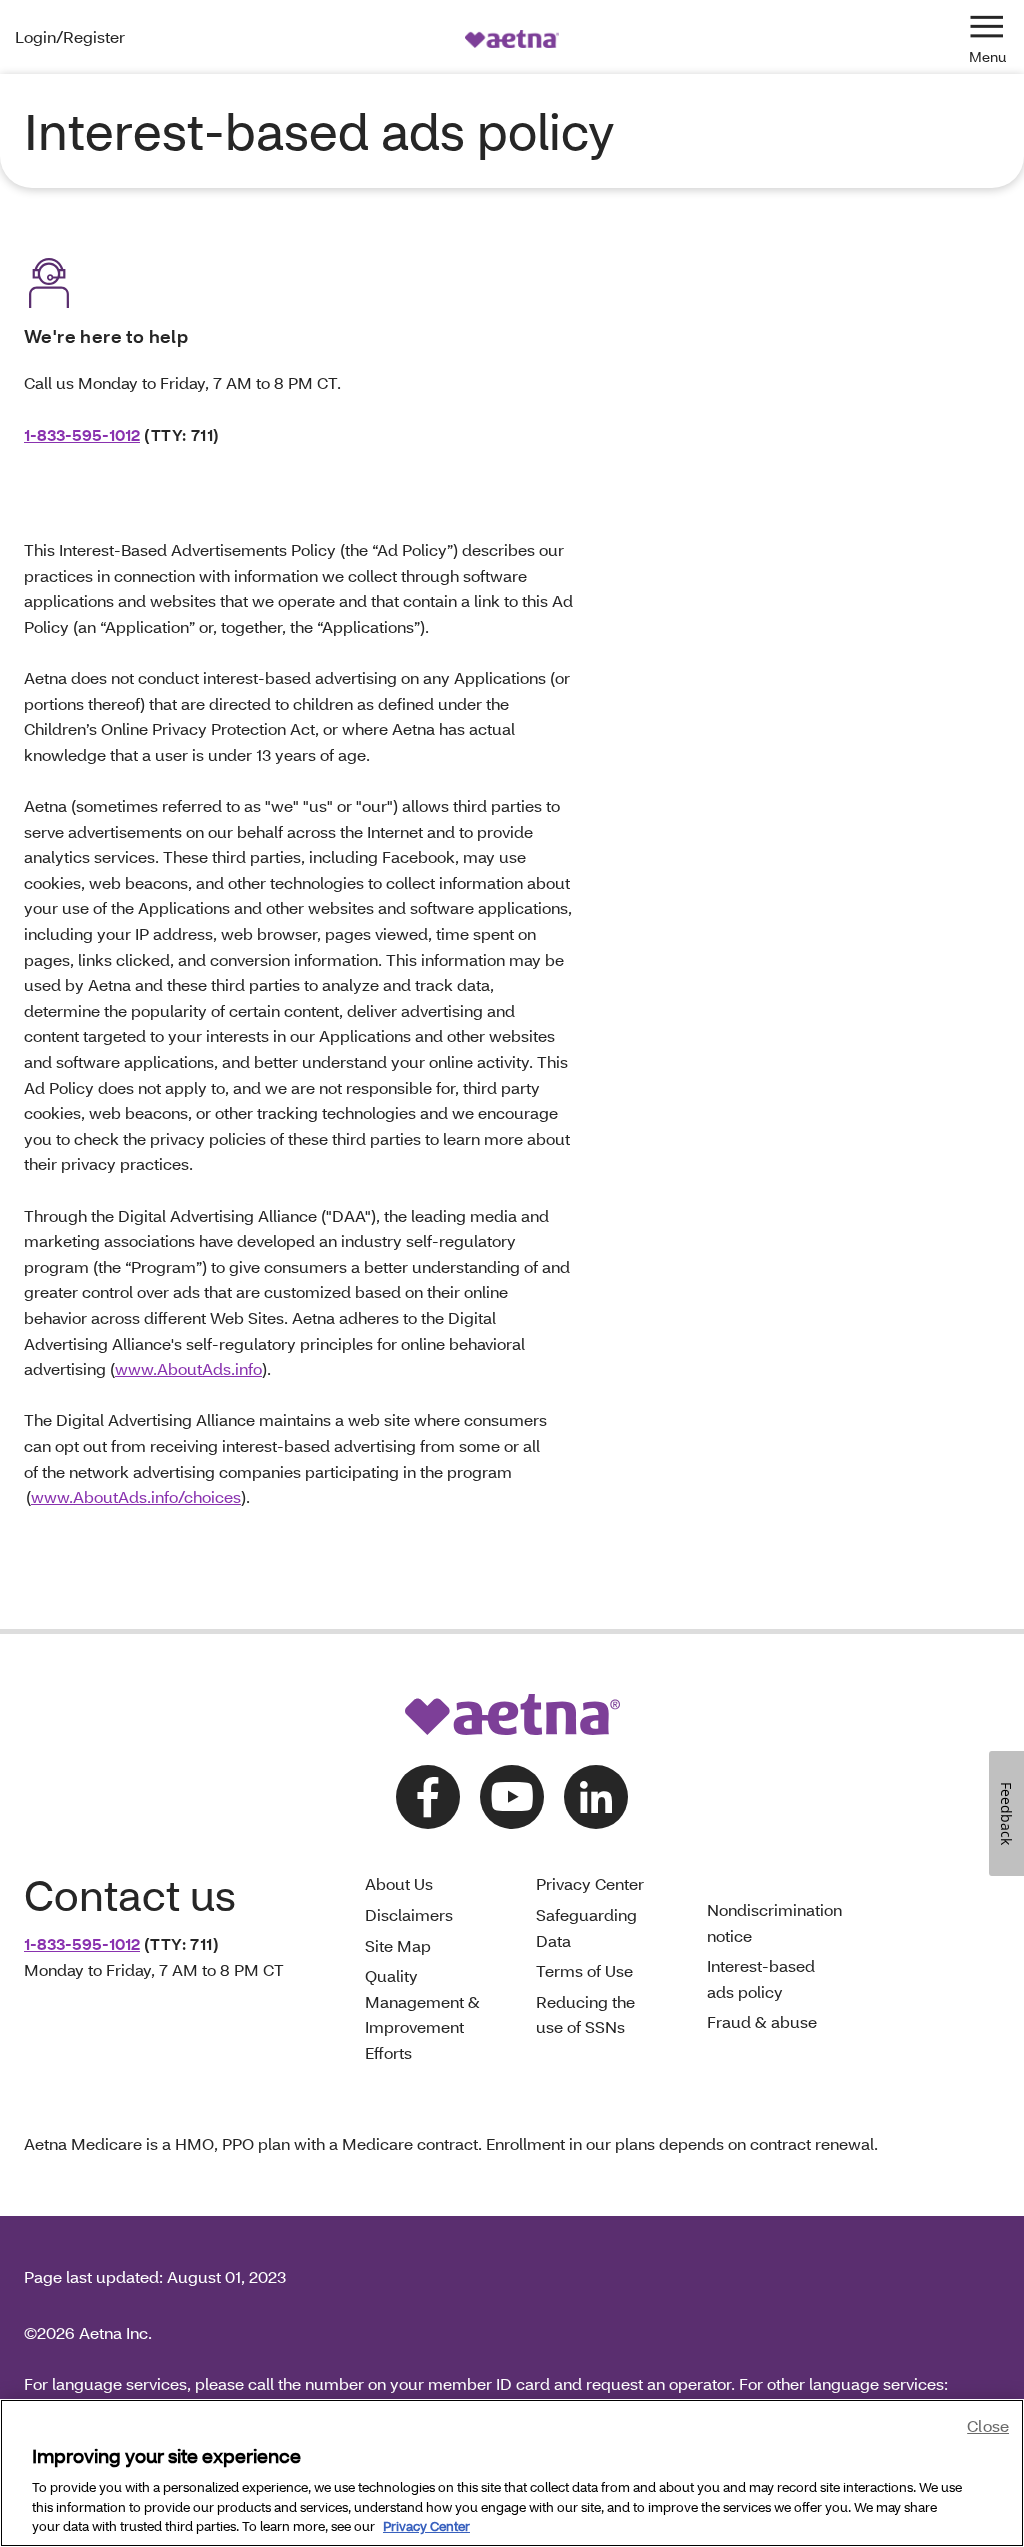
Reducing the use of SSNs (585, 2014)
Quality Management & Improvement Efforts (422, 2014)
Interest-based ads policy (761, 1978)
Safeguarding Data (586, 1927)
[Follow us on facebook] (428, 1797)
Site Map (398, 1945)
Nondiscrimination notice (774, 1922)
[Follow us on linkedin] (596, 1797)
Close (988, 2425)
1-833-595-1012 (82, 434)
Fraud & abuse (762, 2021)
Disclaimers (409, 1914)
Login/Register (70, 36)
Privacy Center (590, 1883)
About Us (399, 1883)
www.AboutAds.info (188, 1368)
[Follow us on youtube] (512, 1797)
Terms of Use (584, 1970)
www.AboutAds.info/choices (136, 1496)
